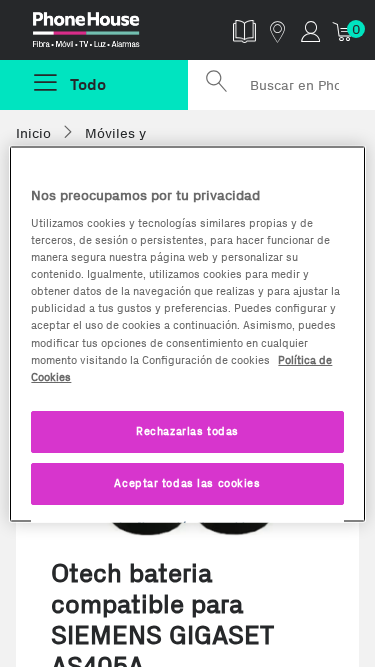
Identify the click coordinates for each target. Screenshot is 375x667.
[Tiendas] (277, 30)
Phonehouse (101, 34)
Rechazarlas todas (187, 430)
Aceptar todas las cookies (187, 482)
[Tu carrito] (343, 30)
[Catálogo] (244, 30)
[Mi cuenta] (310, 30)
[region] (187, 333)
